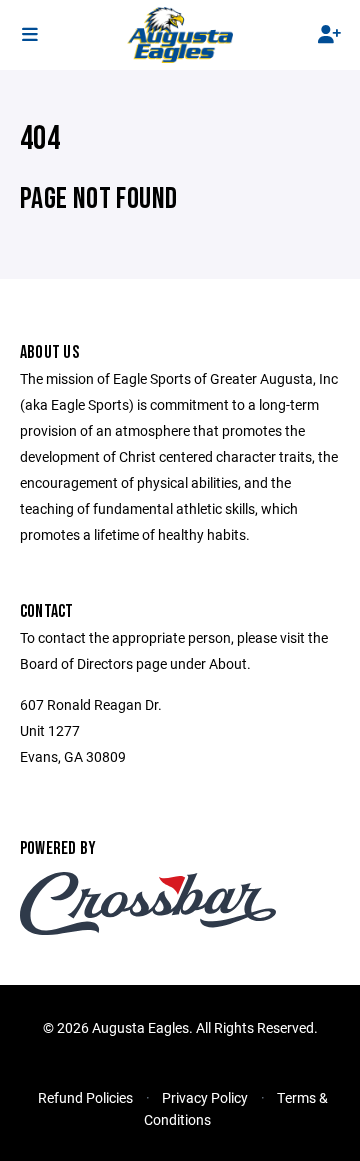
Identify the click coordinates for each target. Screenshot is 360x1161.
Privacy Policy (205, 1097)
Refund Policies (85, 1097)
